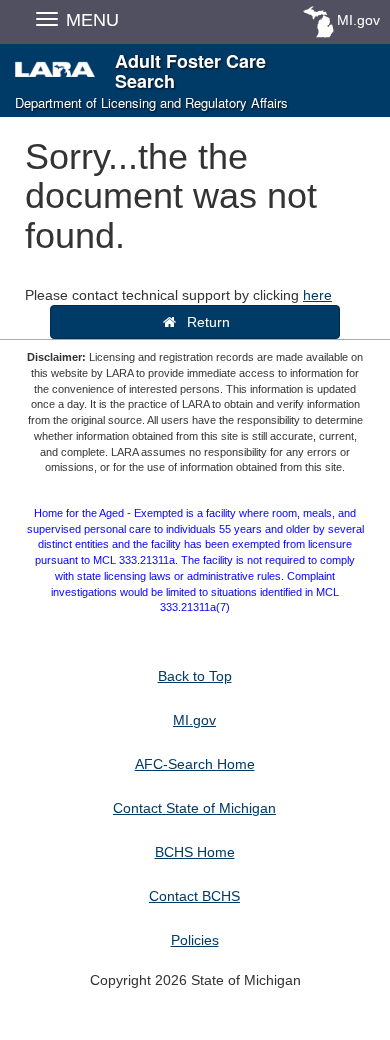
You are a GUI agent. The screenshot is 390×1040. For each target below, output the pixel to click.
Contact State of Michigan (194, 808)
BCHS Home (195, 852)
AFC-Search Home (195, 764)
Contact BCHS (194, 896)
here (317, 295)
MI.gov (358, 20)
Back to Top (195, 676)
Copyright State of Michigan (195, 980)
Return (204, 322)
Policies (195, 940)
